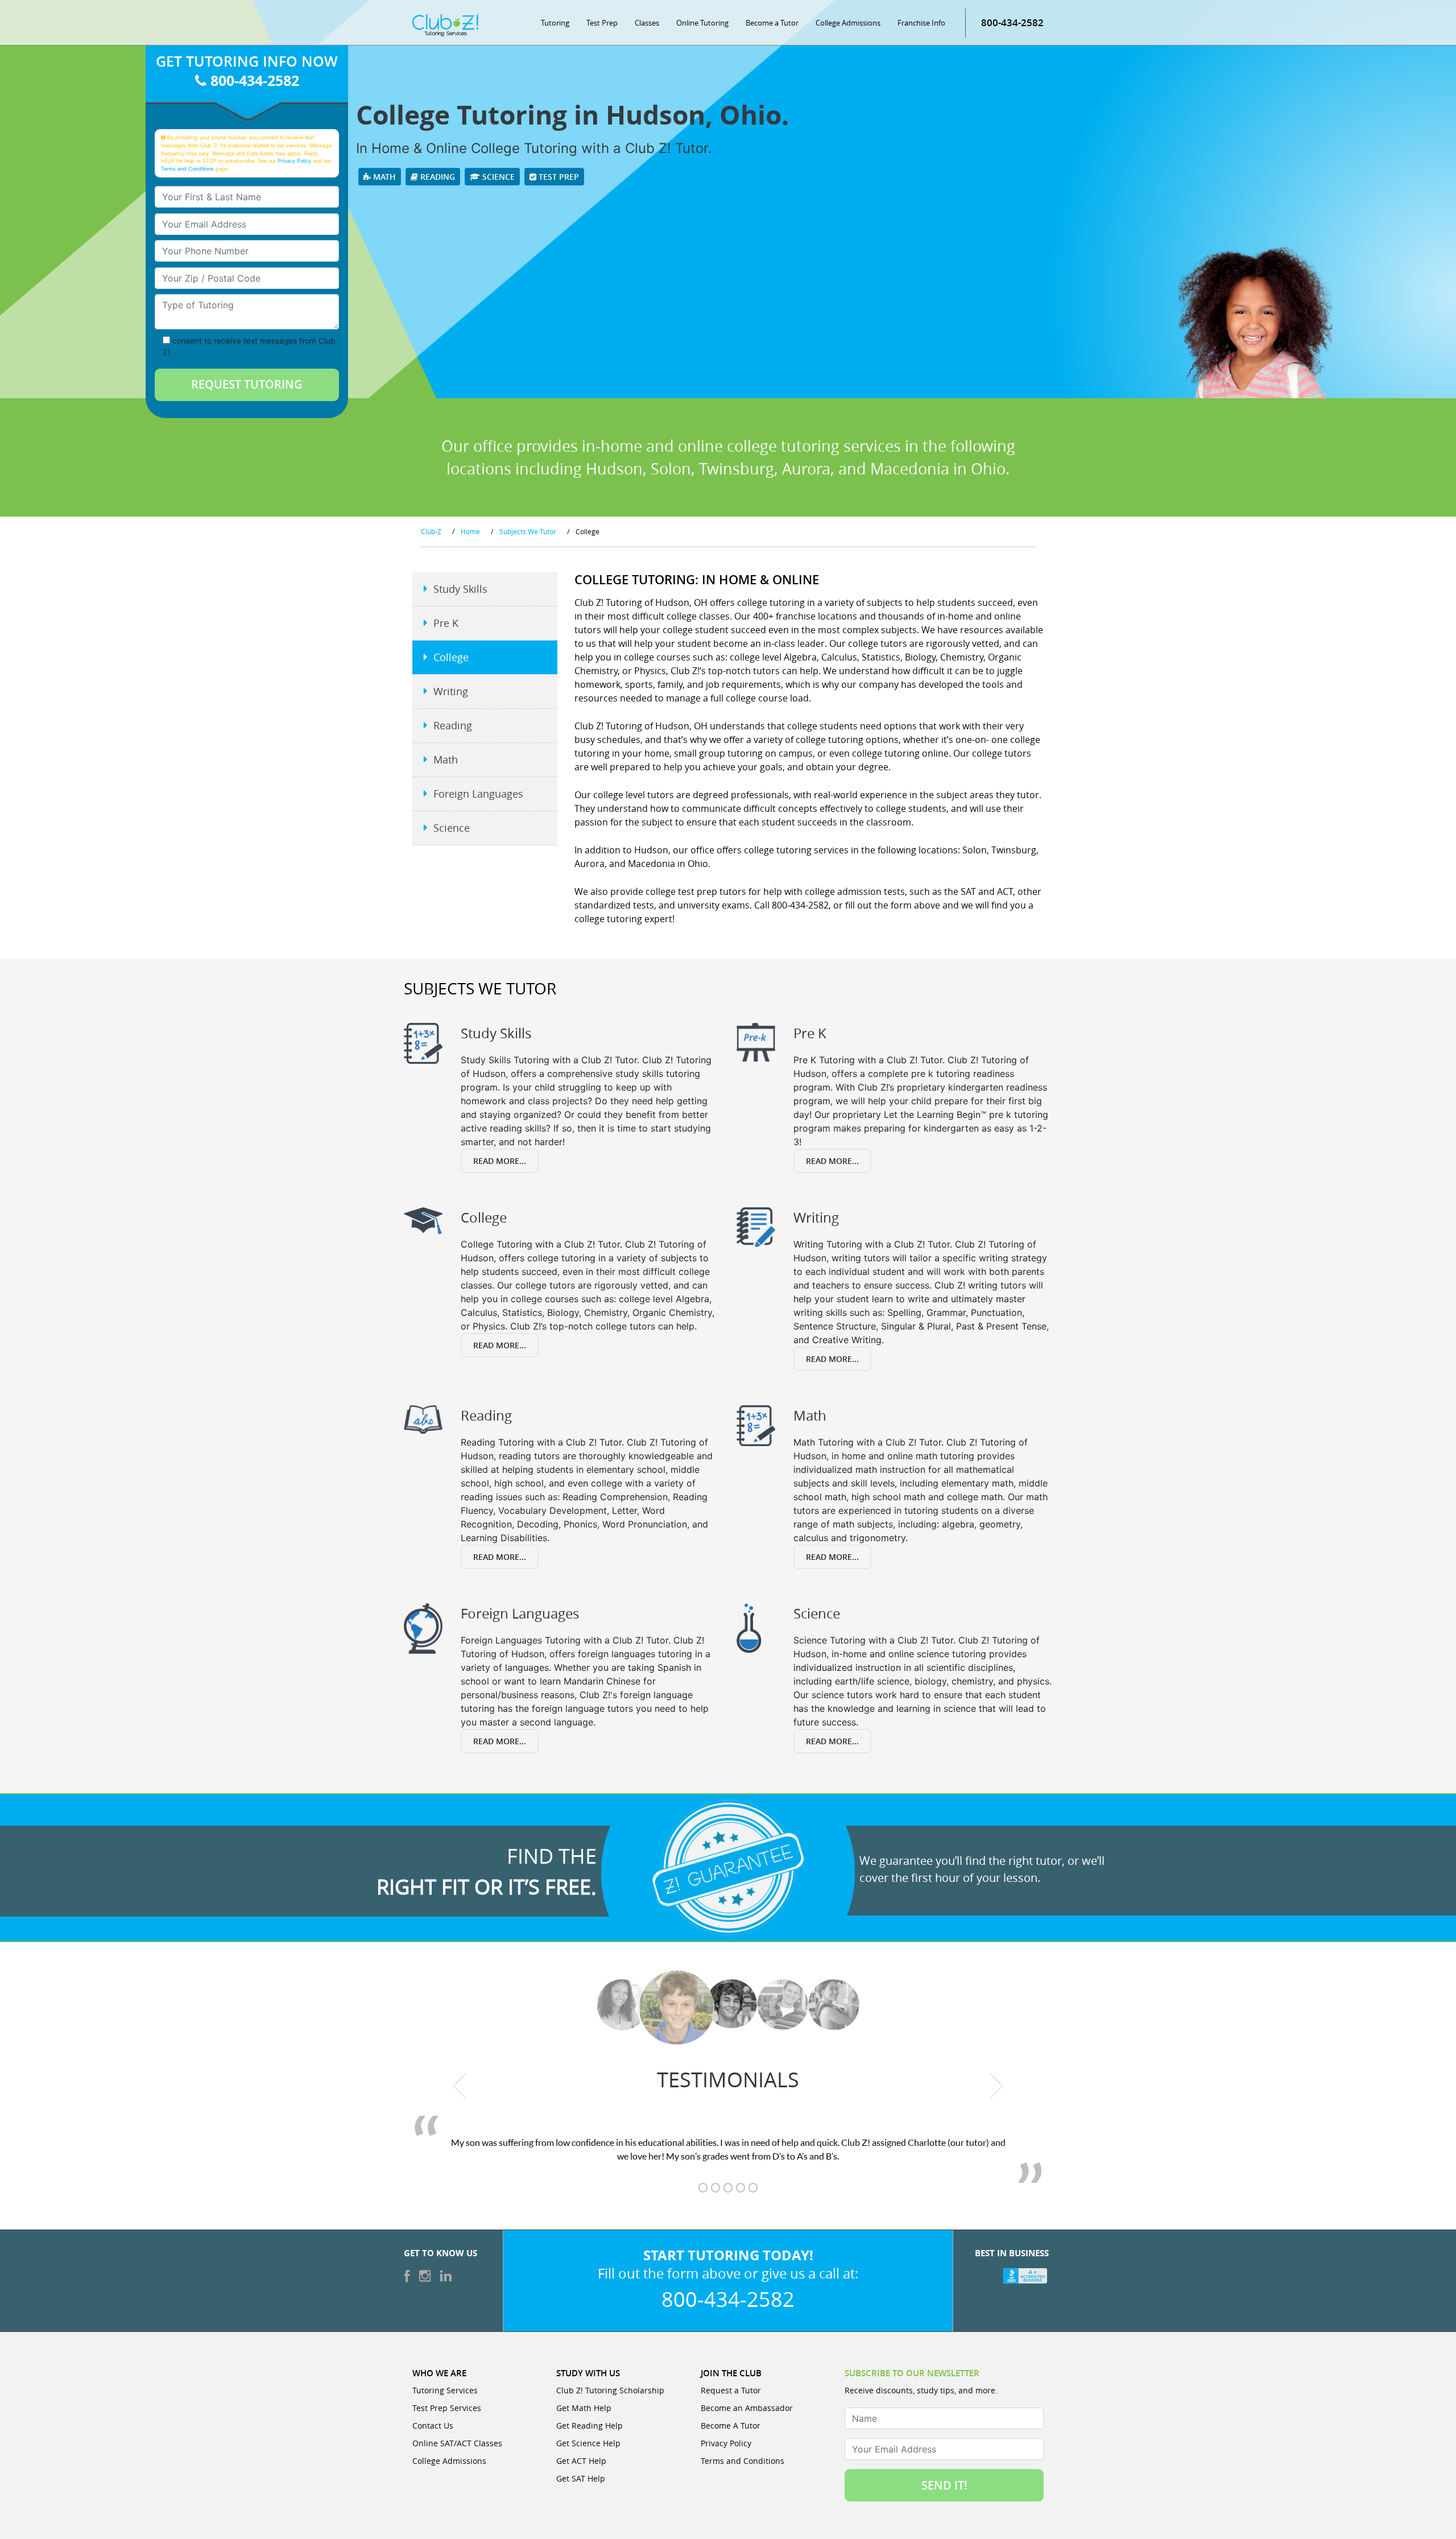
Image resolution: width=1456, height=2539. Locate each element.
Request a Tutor (731, 2390)
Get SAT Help (581, 2478)
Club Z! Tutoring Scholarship (610, 2390)
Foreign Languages (478, 794)
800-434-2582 (1012, 22)
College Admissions (848, 23)
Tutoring (555, 23)
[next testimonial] (997, 2086)
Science (497, 177)
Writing (451, 691)
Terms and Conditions (187, 169)
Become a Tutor (772, 23)
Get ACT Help (581, 2461)
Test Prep (602, 23)
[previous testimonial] (460, 2086)
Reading (437, 177)
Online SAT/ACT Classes (457, 2443)
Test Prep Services (447, 2408)
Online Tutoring (702, 23)
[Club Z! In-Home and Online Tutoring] (445, 24)
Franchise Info (921, 23)
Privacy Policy (294, 161)
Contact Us (433, 2426)
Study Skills (460, 589)
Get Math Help (584, 2408)
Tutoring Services (445, 2390)
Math (383, 177)
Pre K (446, 623)
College (451, 657)
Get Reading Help (590, 2426)
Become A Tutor (731, 2426)
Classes (647, 23)
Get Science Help (588, 2443)
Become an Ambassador (747, 2408)
